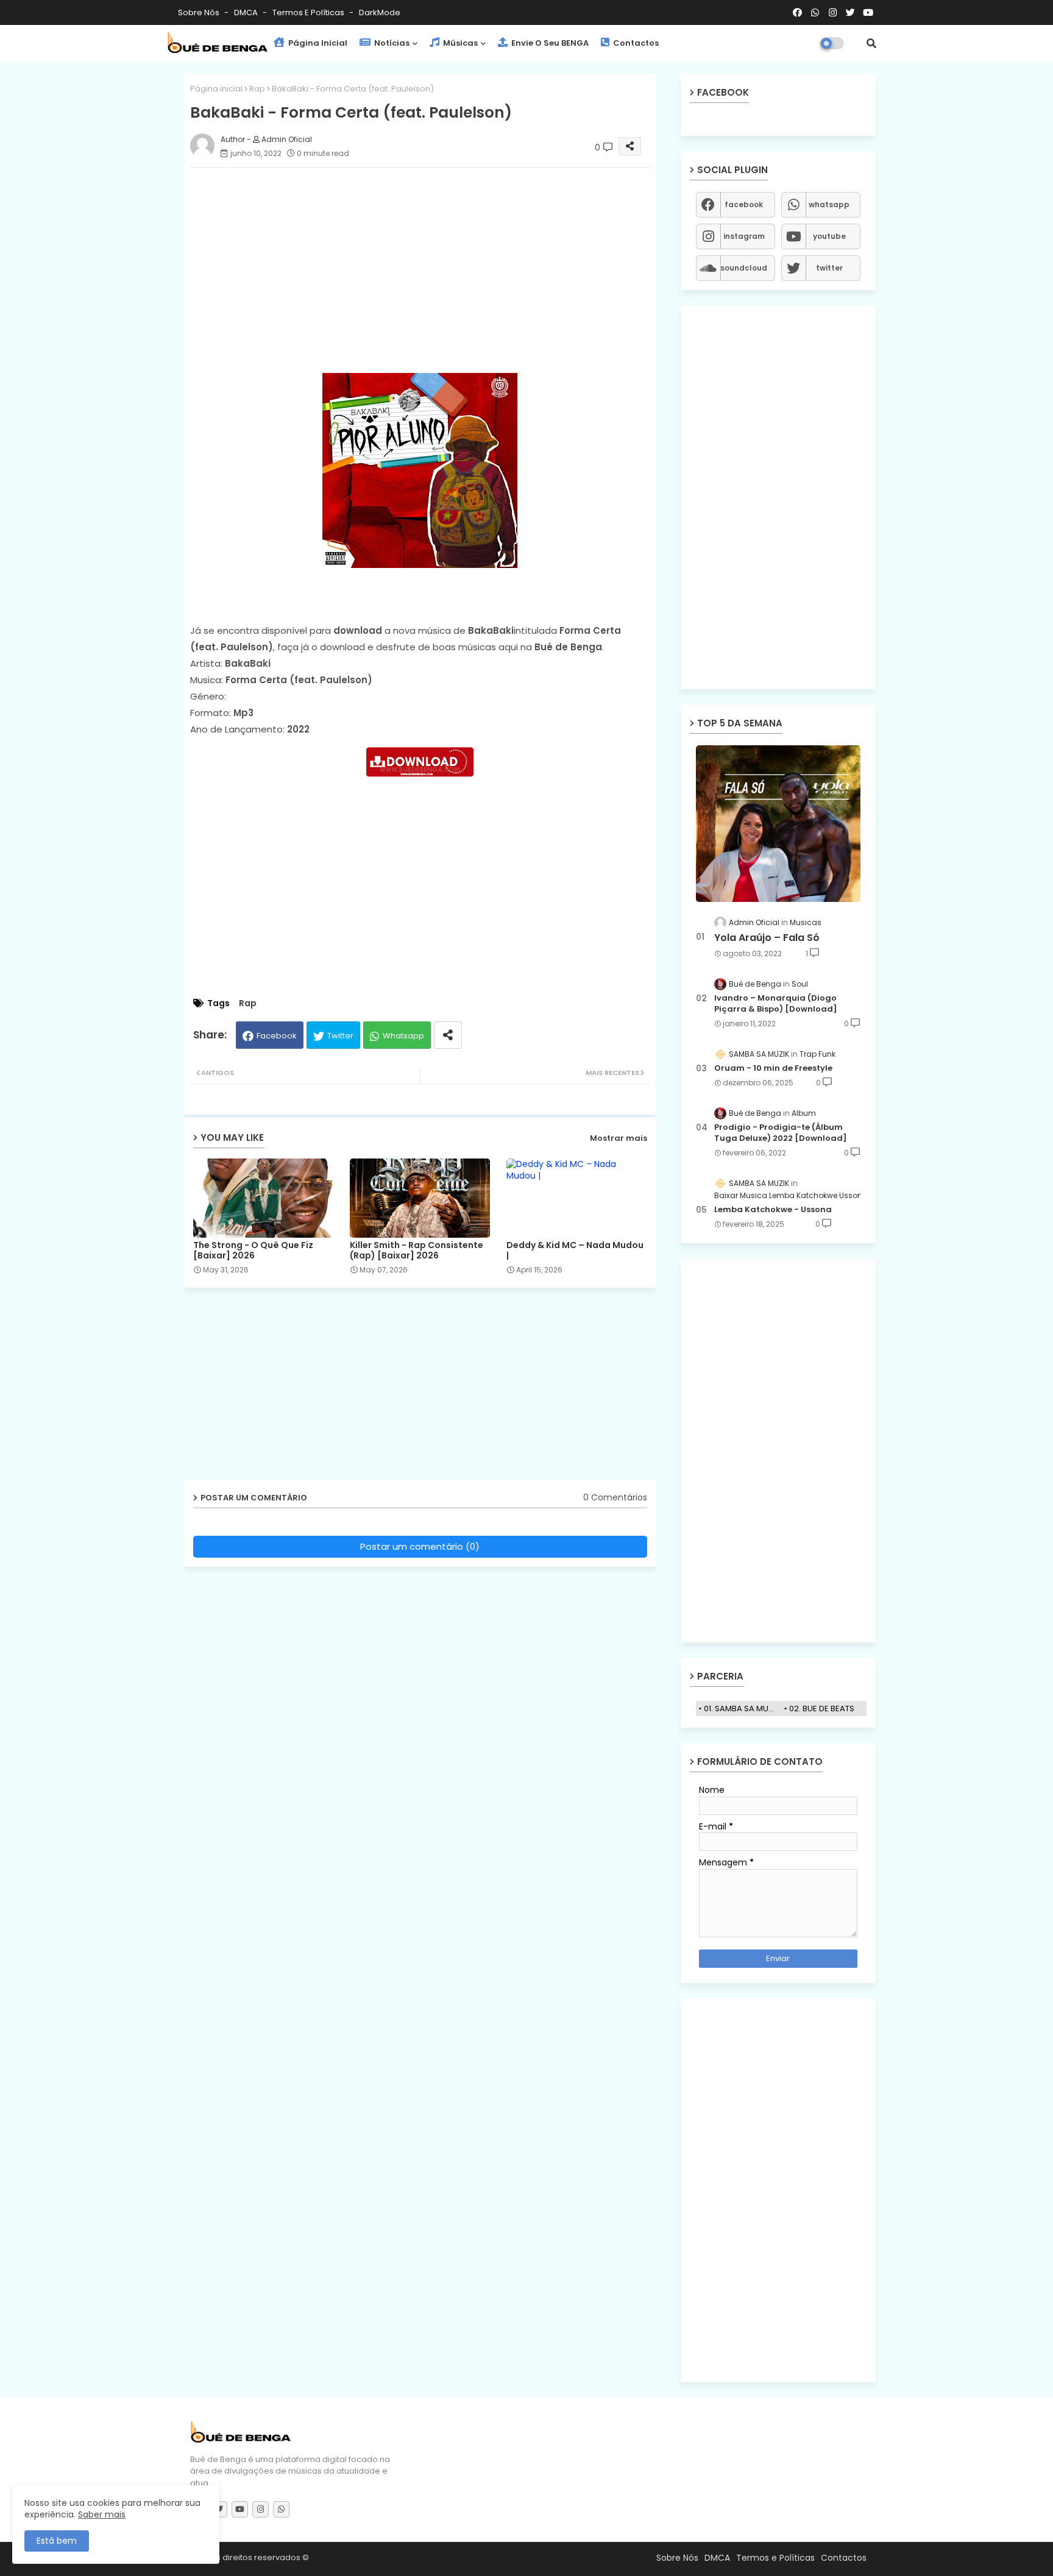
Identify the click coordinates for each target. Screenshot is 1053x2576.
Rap (257, 89)
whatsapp (829, 204)
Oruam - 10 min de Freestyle (773, 1068)
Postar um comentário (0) (420, 1546)
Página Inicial (317, 43)
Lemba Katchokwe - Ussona (773, 1210)
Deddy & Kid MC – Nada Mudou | (575, 1251)
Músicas (459, 43)
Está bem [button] (57, 2541)
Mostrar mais (619, 1138)
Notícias (391, 43)
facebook (744, 204)
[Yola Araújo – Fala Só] (778, 824)
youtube (829, 236)
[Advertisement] (432, 262)
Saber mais (102, 2514)
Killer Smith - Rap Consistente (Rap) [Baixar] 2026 (417, 1251)
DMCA (247, 12)
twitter (829, 268)
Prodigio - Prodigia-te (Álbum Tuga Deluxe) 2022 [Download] (781, 1133)
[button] (871, 43)
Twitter (340, 1036)
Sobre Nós (200, 12)
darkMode (380, 12)
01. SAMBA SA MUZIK (742, 1708)
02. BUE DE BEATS (822, 1708)
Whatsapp (403, 1036)
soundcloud (744, 268)
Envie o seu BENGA (549, 43)
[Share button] (448, 1035)
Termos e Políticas (309, 12)
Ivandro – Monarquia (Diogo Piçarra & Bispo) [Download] (776, 1004)
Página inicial (216, 89)
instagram (744, 236)
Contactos (635, 43)
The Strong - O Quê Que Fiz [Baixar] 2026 (253, 1251)
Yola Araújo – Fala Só (767, 938)
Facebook (277, 1036)
